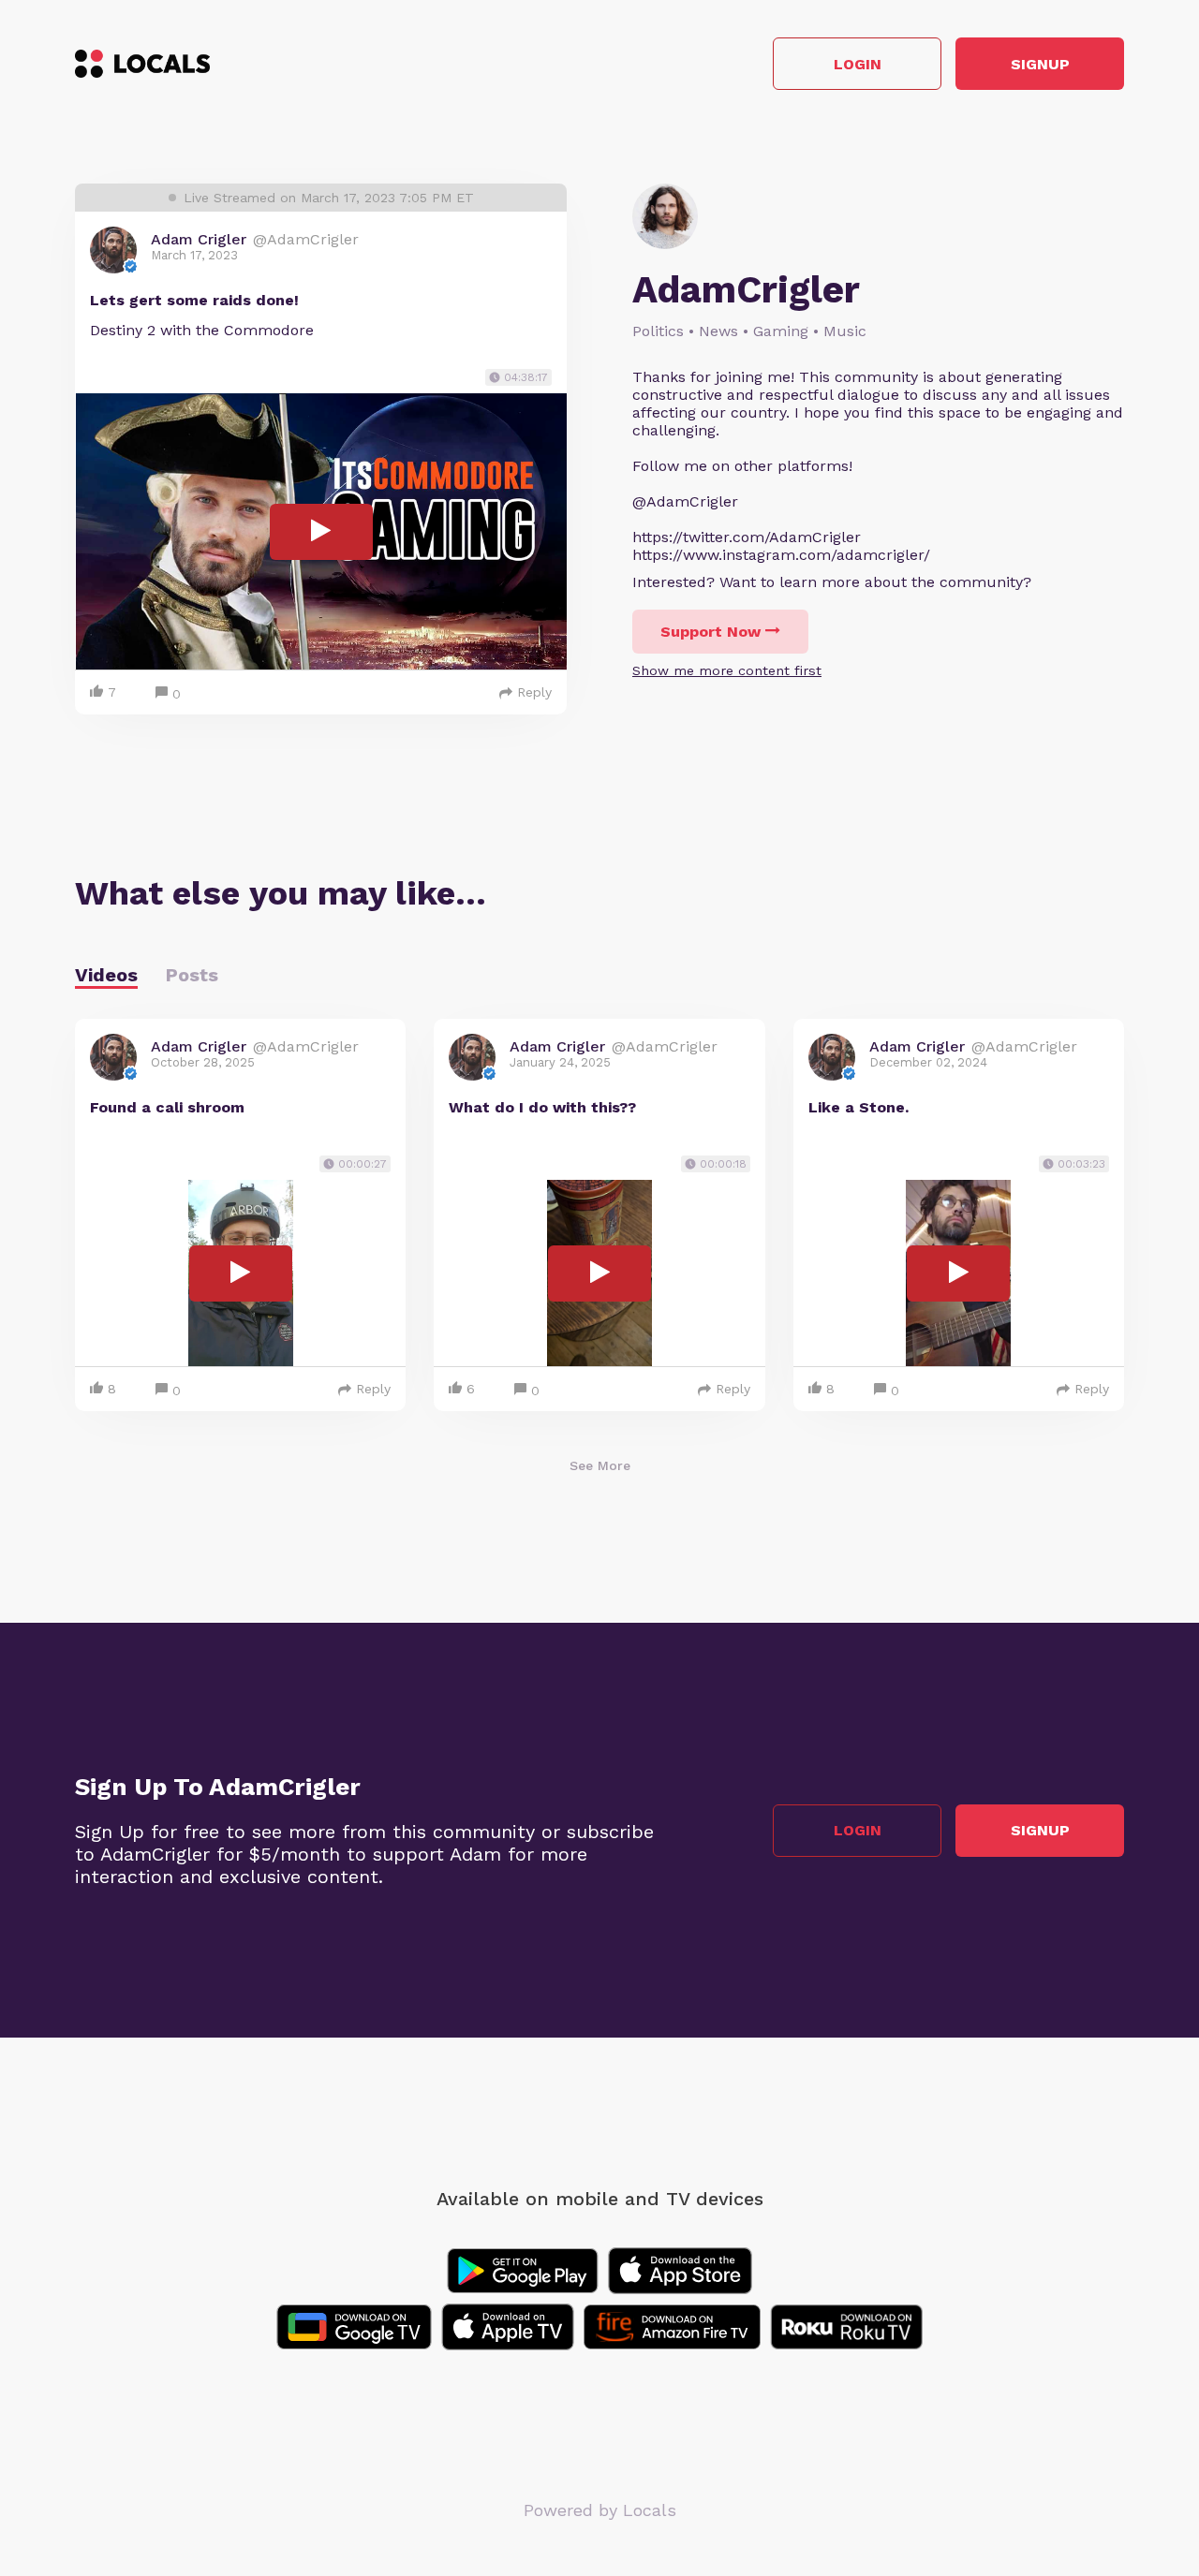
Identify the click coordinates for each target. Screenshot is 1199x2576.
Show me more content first (727, 670)
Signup (1040, 64)
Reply (534, 692)
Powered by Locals (600, 2510)
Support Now (711, 632)
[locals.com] (142, 64)
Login (858, 64)
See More (600, 1465)
